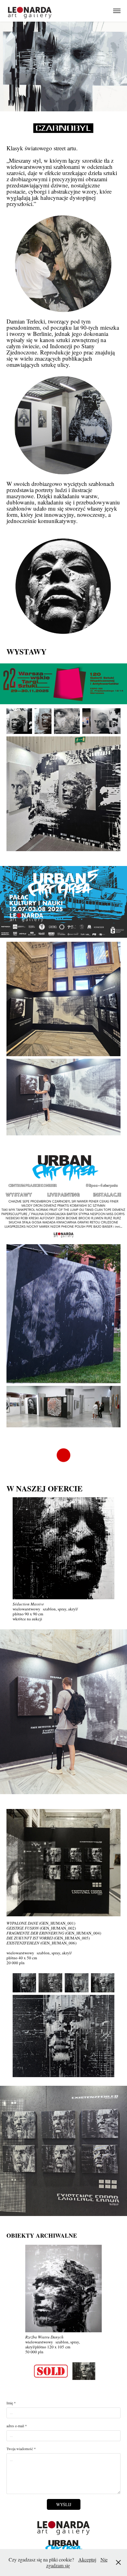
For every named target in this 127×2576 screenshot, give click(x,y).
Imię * (11, 2403)
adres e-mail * (17, 2426)
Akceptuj (87, 2559)
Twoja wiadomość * (21, 2449)
